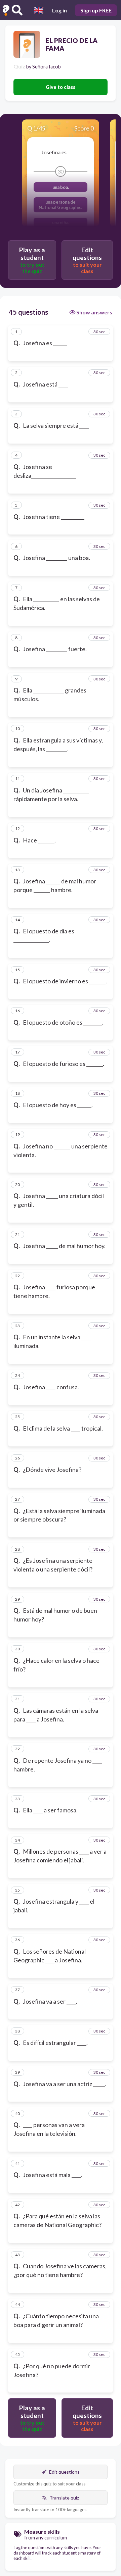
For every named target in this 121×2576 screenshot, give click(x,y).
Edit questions (64, 2472)
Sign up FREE (96, 10)
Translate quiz (64, 2498)
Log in (59, 10)
